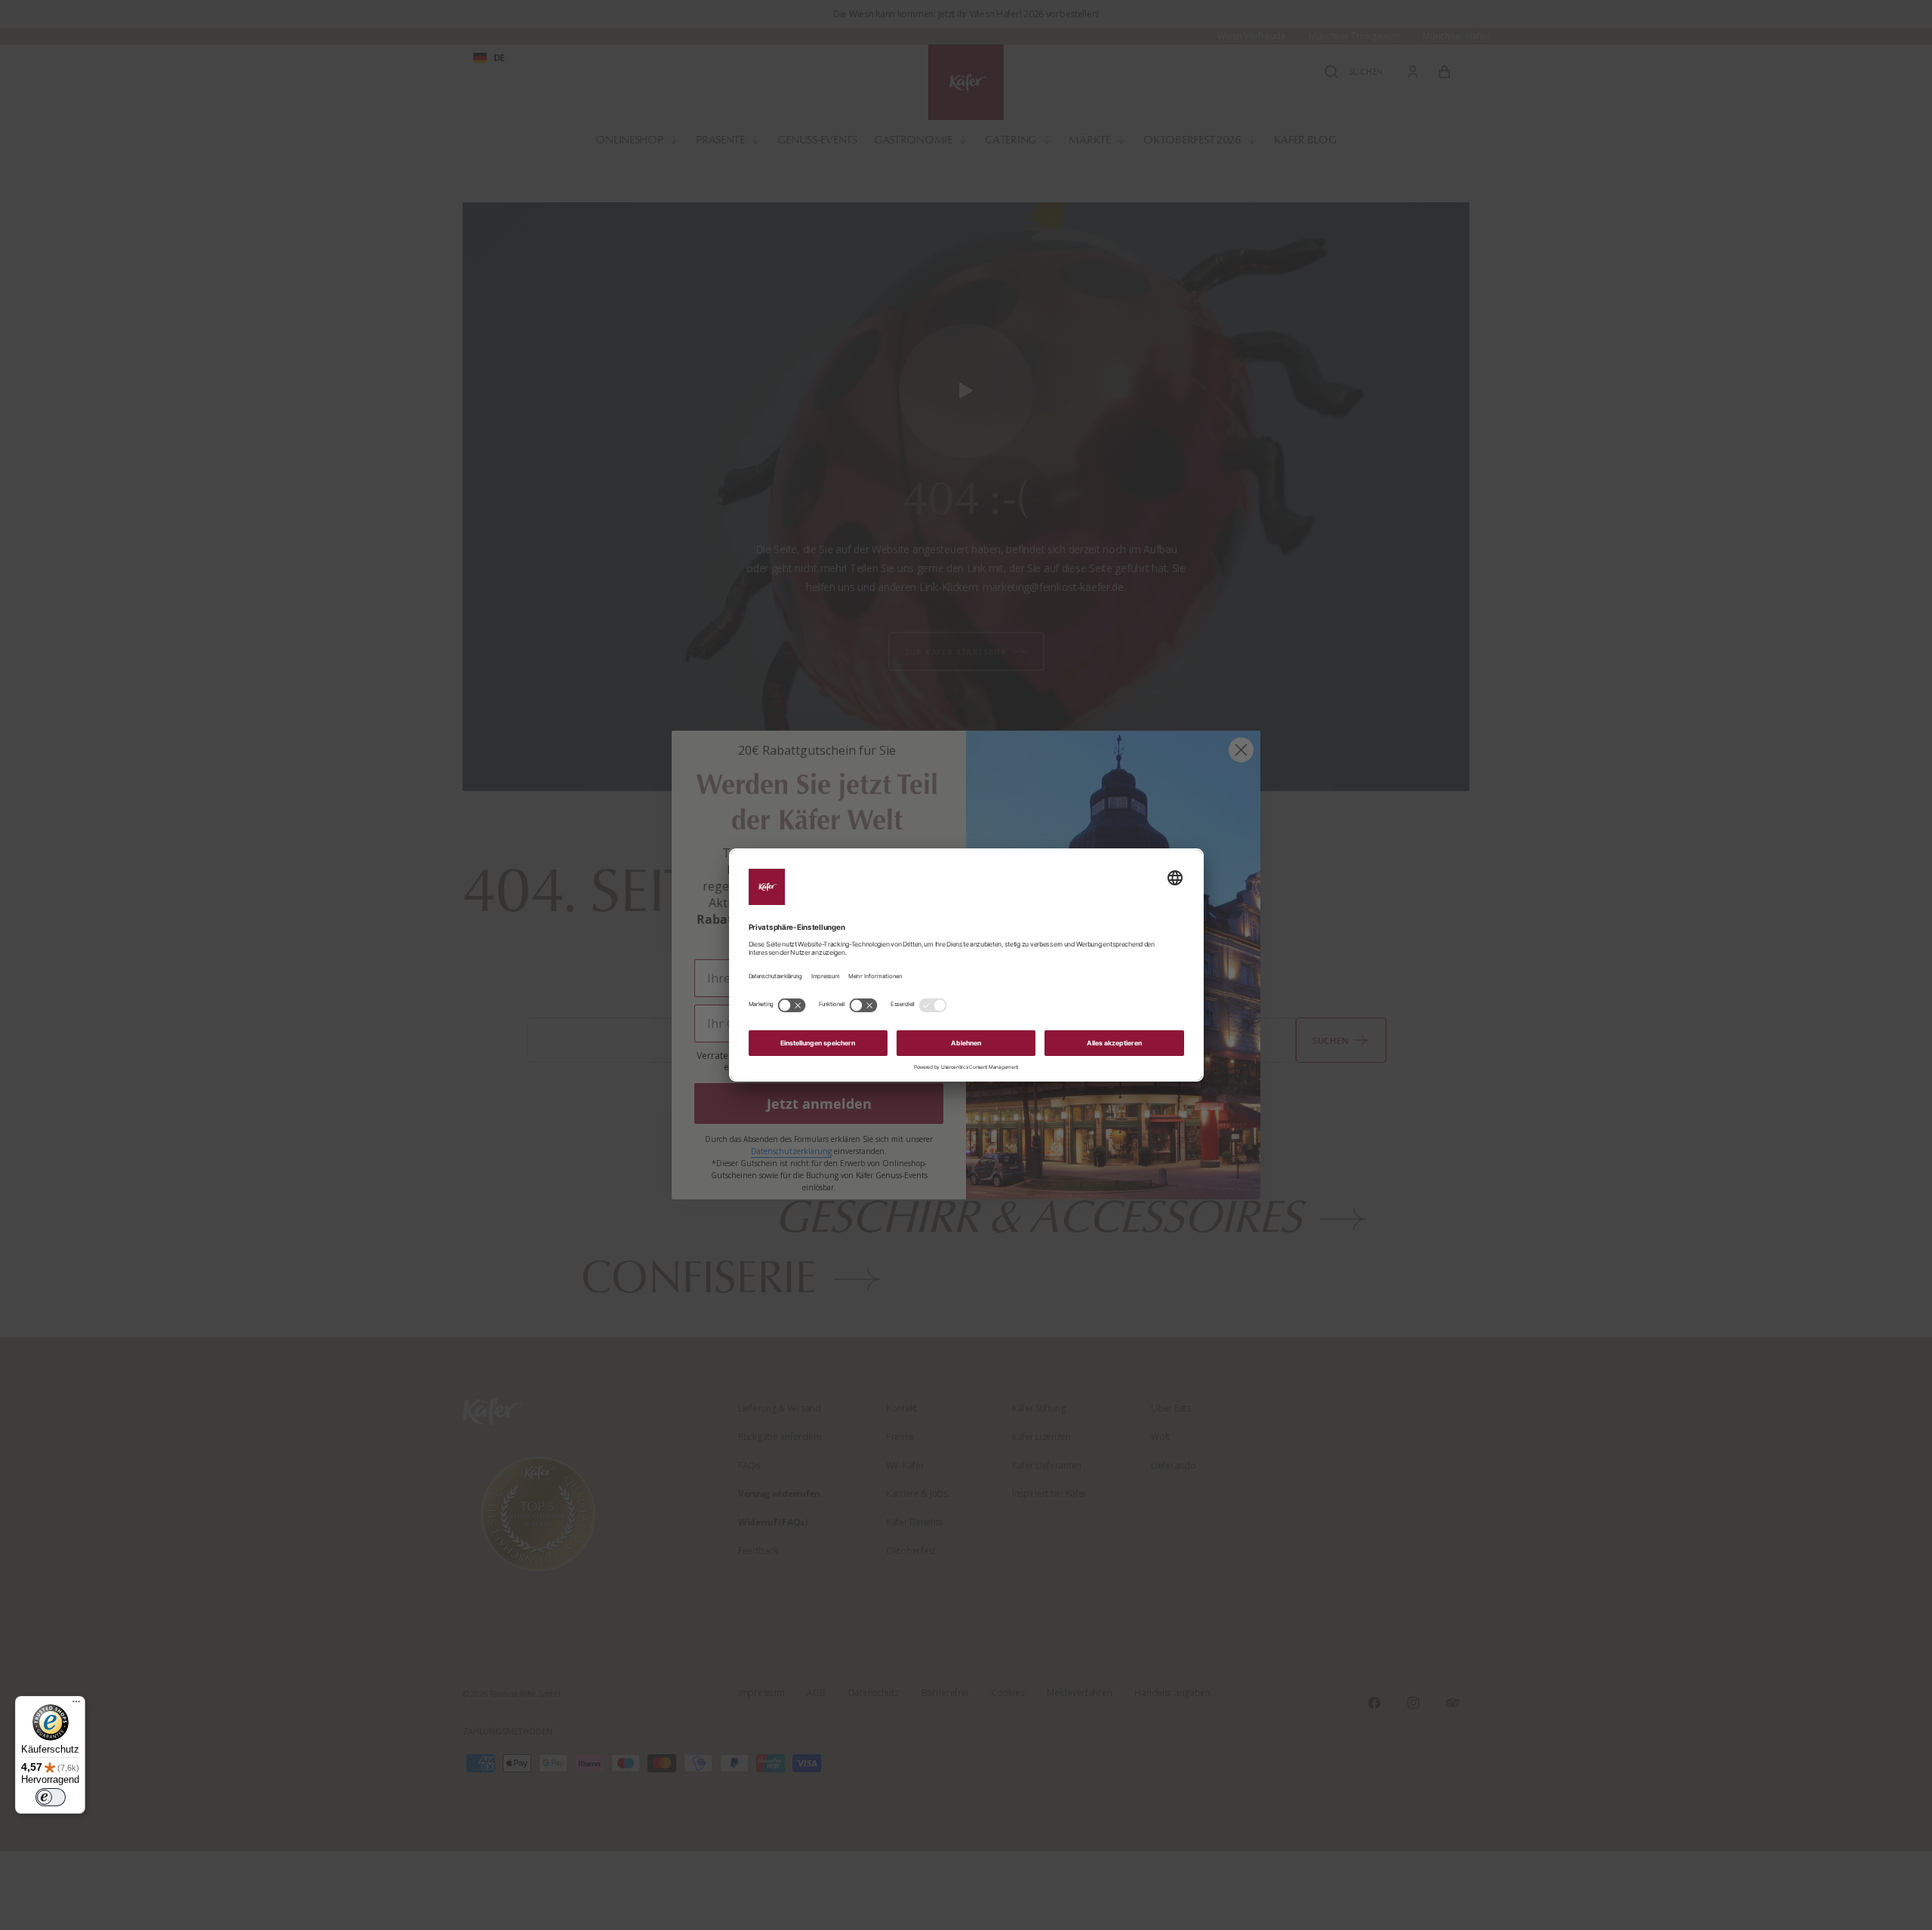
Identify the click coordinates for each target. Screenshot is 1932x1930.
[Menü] (76, 1705)
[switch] (51, 1797)
